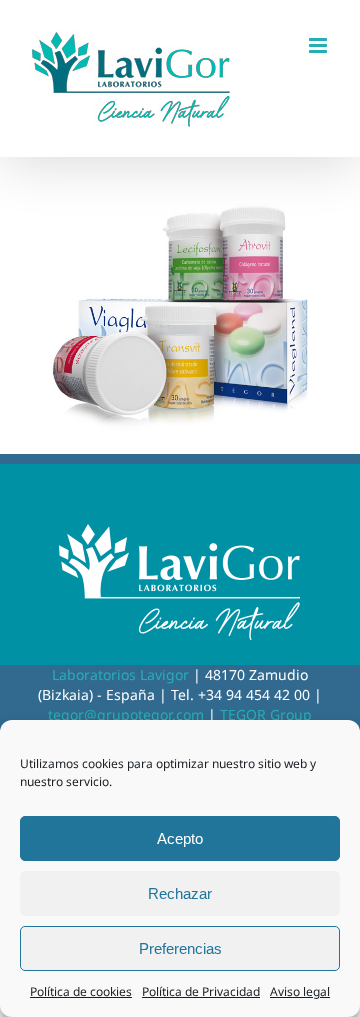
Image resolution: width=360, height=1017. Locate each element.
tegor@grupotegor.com (126, 714)
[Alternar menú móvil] (319, 45)
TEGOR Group (266, 714)
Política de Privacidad (201, 991)
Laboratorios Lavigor (120, 674)
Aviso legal (300, 991)
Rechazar (180, 893)
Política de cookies (81, 991)
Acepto (180, 838)
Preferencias (180, 948)
